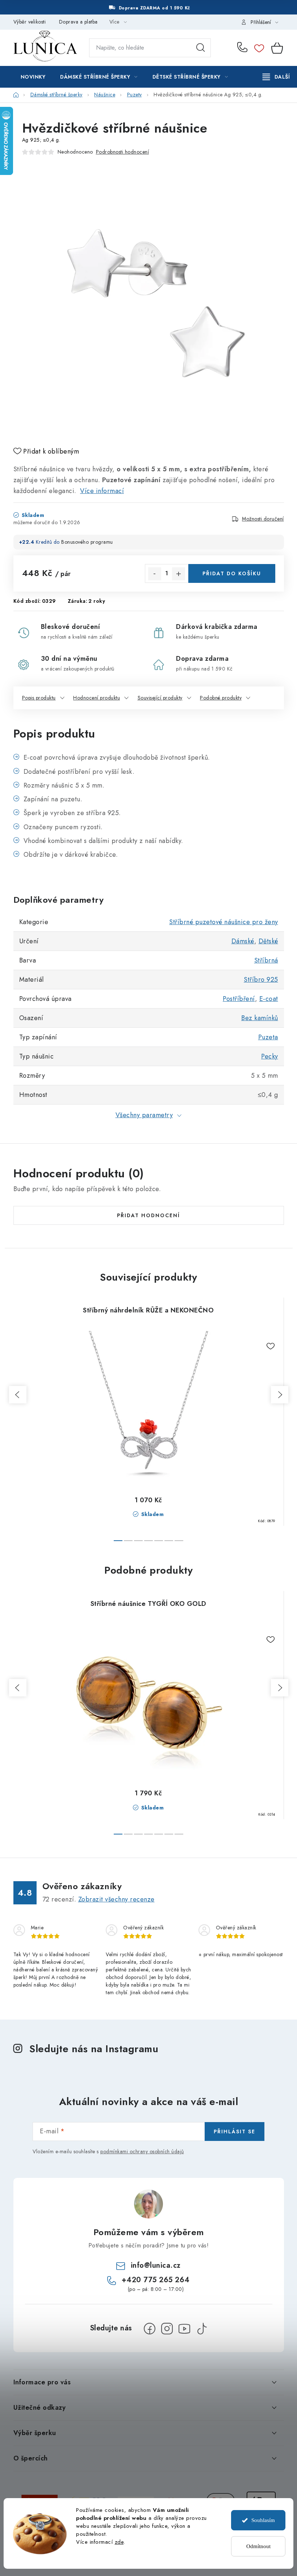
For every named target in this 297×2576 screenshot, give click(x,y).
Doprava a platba (78, 22)
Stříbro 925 (261, 980)
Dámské (243, 941)
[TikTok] (202, 2329)
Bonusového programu (87, 542)
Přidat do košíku (232, 573)
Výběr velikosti (30, 22)
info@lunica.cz (156, 2265)
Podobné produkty (221, 698)
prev (18, 1395)
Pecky (270, 1056)
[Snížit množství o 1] (155, 574)
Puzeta (268, 1037)
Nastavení (87, 2556)
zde (119, 2542)
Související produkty (160, 698)
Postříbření (239, 999)
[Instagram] (167, 2329)
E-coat (269, 999)
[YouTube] (184, 2329)
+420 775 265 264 (244, 48)
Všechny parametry (144, 1115)
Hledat (201, 48)
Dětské (268, 941)
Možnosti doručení (263, 519)
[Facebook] (150, 2329)
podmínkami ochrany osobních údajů (142, 2151)
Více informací (102, 491)
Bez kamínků (260, 1018)
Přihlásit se (235, 2132)
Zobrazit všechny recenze (116, 1899)
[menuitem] (33, 77)
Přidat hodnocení (148, 1215)
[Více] (276, 77)
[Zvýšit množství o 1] (179, 574)
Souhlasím (263, 2520)
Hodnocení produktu (97, 698)
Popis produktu (39, 698)
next (280, 1395)
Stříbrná (266, 960)
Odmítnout (258, 2546)
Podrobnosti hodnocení (123, 152)
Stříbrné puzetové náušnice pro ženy (224, 922)
